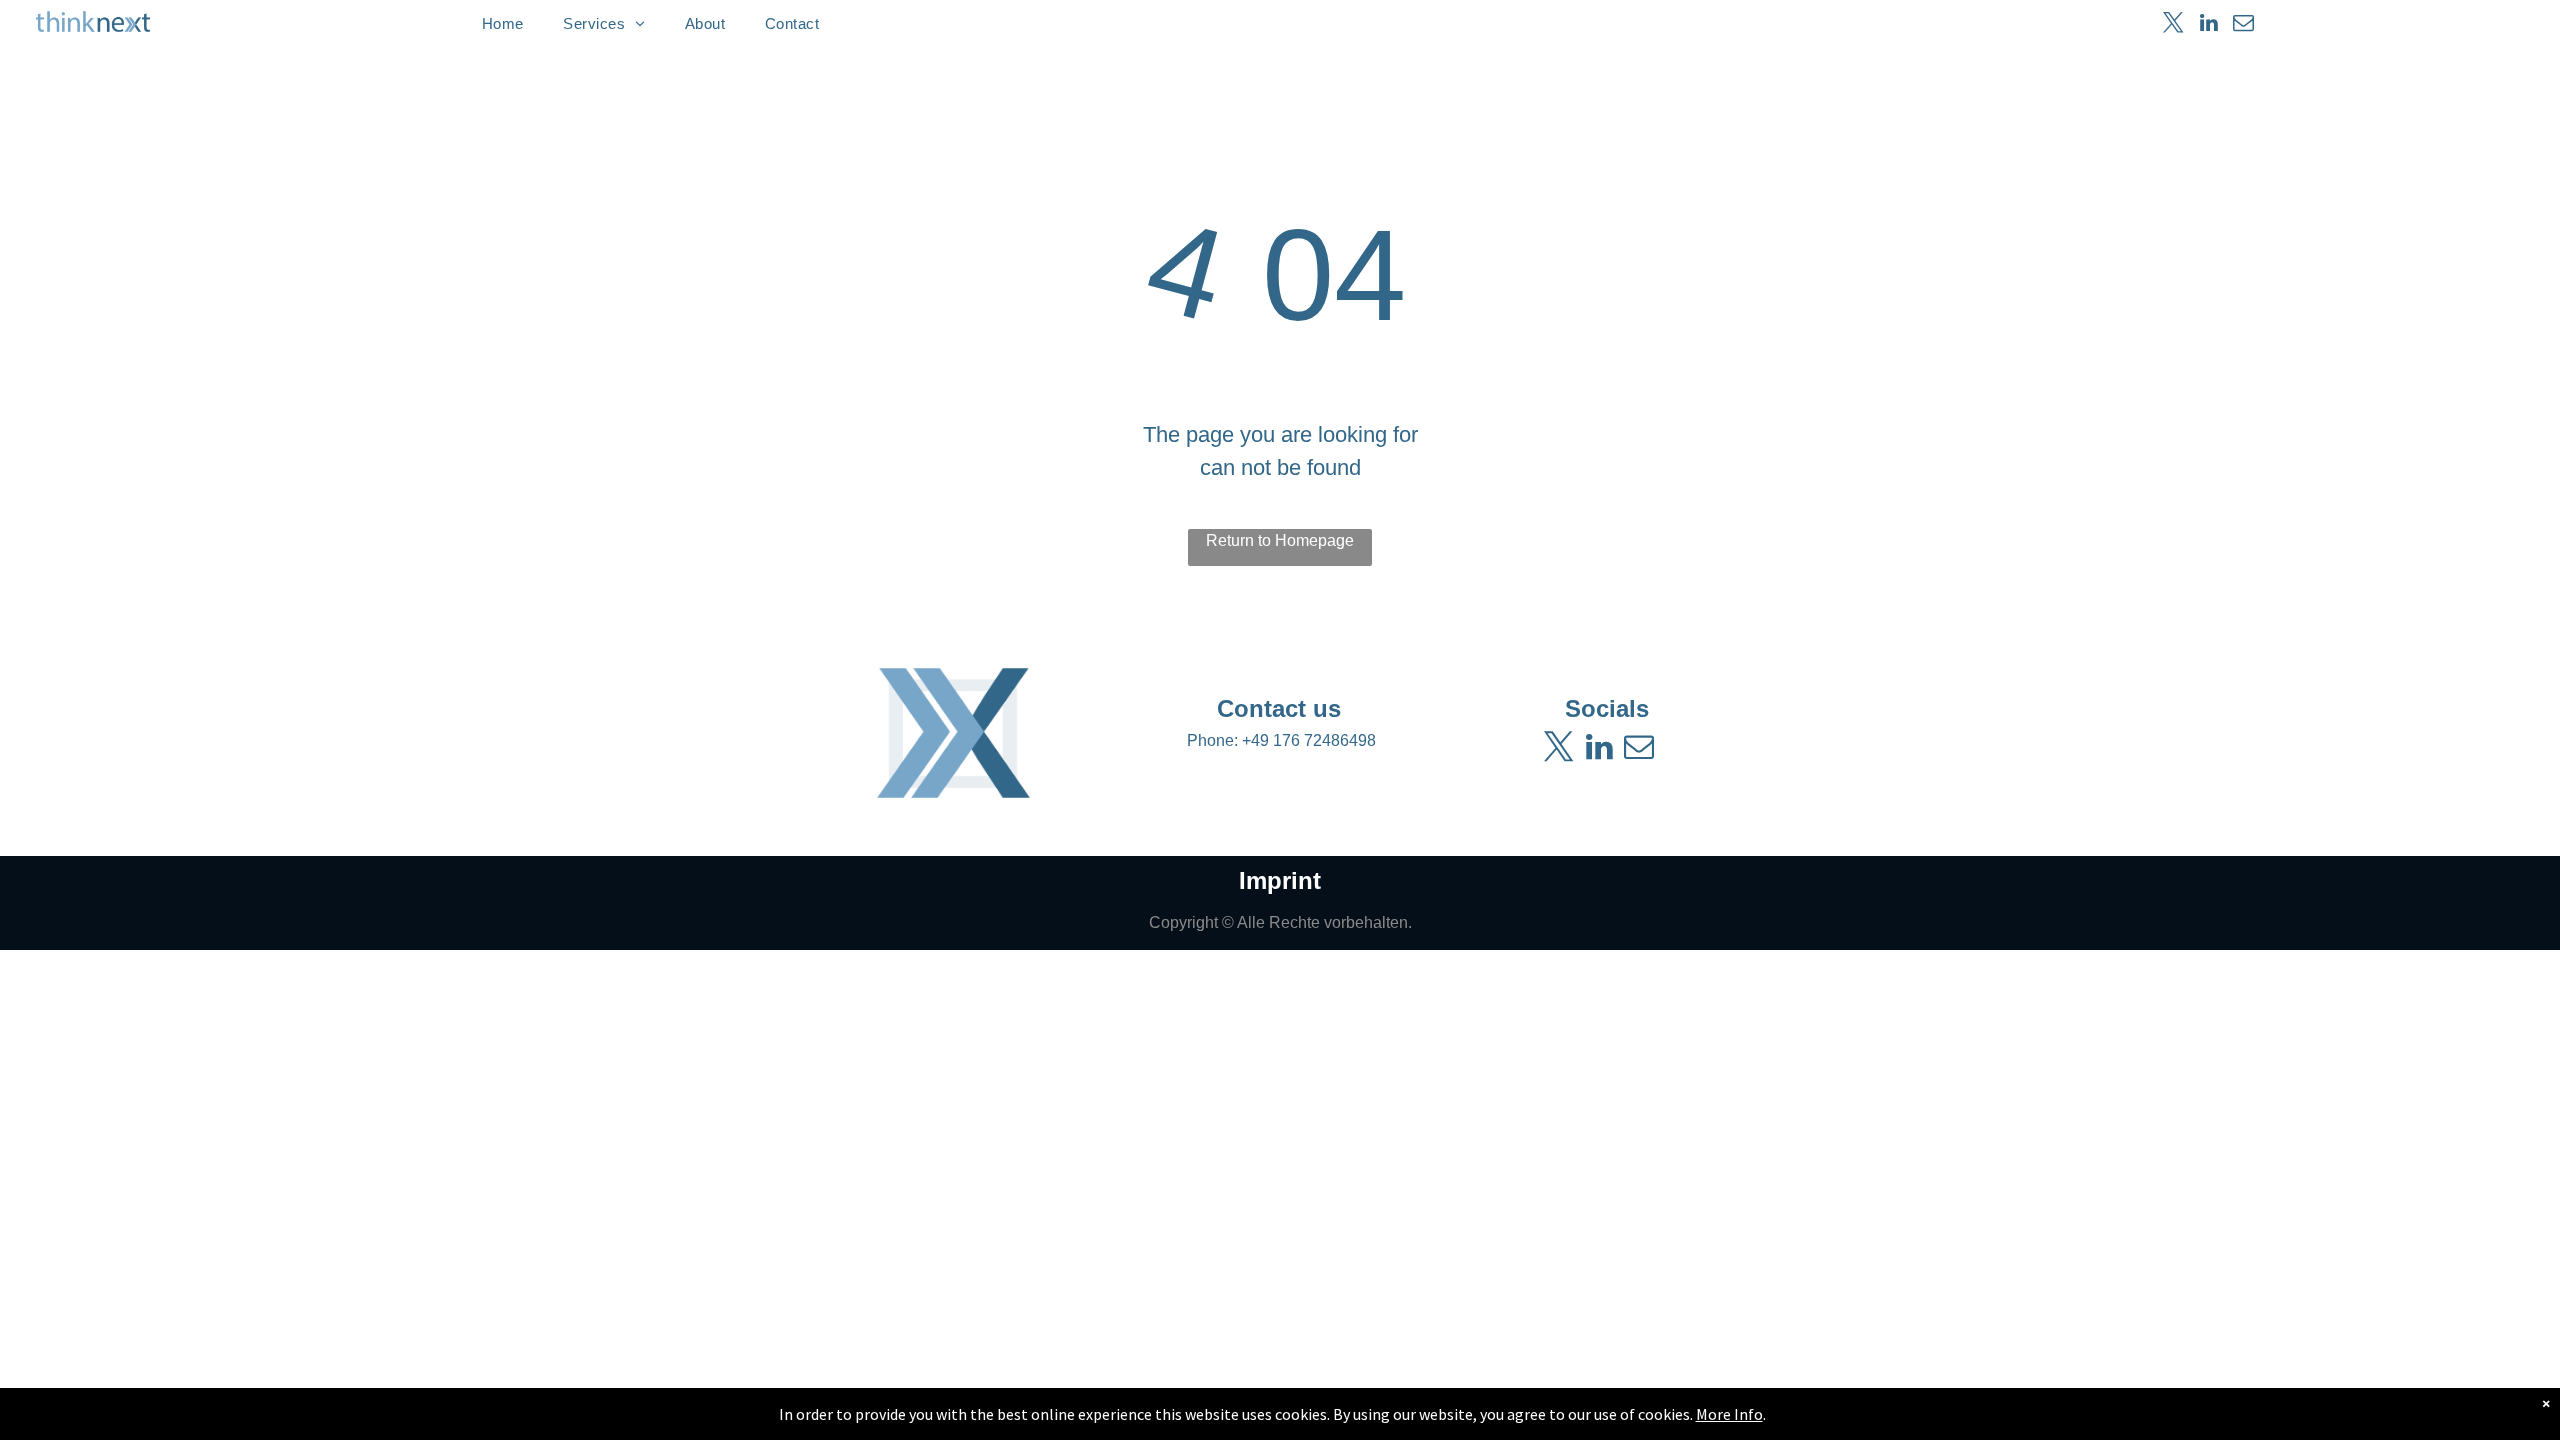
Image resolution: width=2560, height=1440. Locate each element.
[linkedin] (2208, 25)
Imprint (1280, 880)
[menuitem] (503, 24)
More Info (1729, 1414)
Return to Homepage (1280, 540)
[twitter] (2173, 25)
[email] (2243, 25)
